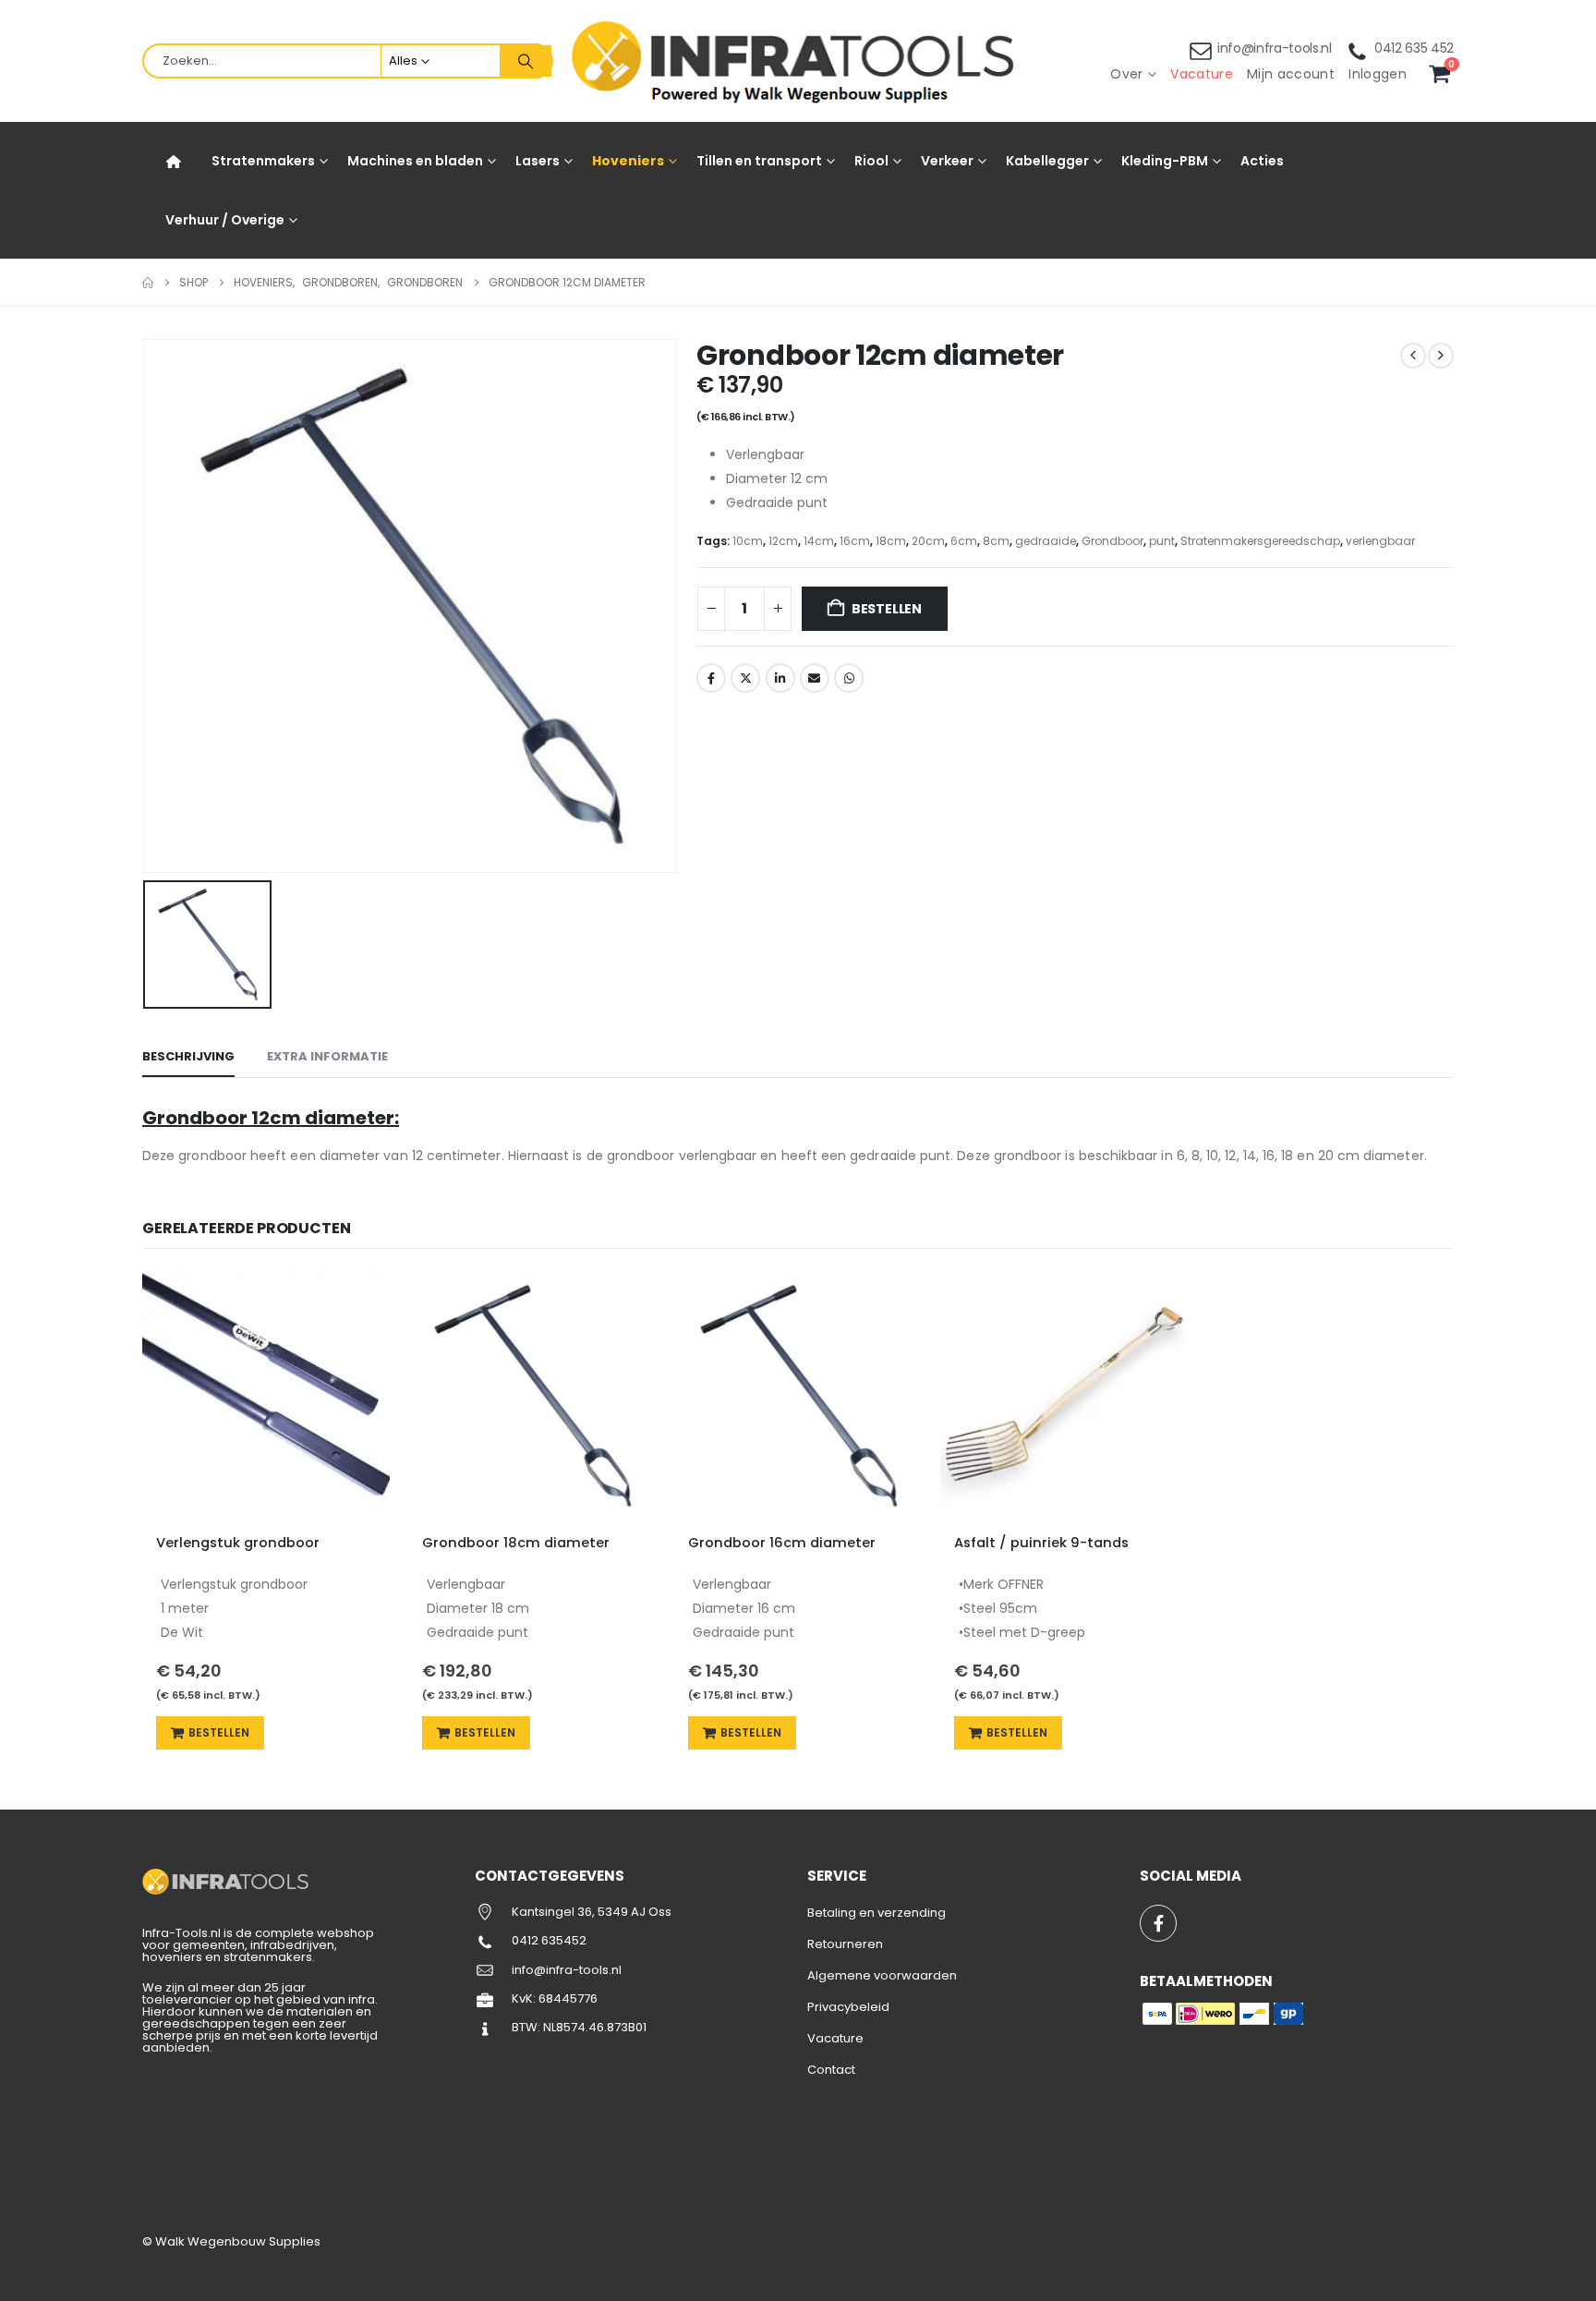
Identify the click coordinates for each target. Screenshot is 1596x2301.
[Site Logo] (798, 61)
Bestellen (887, 609)
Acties (1262, 161)
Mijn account (1291, 74)
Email (815, 678)
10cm (748, 541)
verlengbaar (1380, 541)
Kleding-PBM (1165, 161)
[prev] (1413, 356)
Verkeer (947, 161)
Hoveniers (628, 161)
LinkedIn (780, 678)
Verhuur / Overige (225, 220)
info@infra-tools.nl (1275, 48)
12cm (783, 541)
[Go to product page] (266, 1396)
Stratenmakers (263, 161)
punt (1162, 541)
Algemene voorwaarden (882, 1975)
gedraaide (1046, 541)
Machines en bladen (415, 161)
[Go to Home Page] (148, 283)
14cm (819, 541)
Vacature (1202, 74)
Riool (871, 161)
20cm (928, 541)
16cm (855, 541)
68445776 (568, 1998)
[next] (1441, 356)
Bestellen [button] (219, 1732)
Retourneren (845, 1944)
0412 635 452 (1414, 48)
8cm (996, 541)
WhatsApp (849, 678)
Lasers (538, 161)
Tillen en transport (759, 161)
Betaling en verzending (877, 1913)
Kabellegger (1047, 161)
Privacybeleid (848, 2007)
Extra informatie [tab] (327, 1056)
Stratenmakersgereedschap (1260, 541)
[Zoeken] (526, 61)
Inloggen (1378, 74)
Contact (831, 2070)
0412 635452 (549, 1940)
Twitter (745, 678)
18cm (891, 541)
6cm (964, 541)
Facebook (711, 678)
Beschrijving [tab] (188, 1056)
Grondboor (1112, 541)
